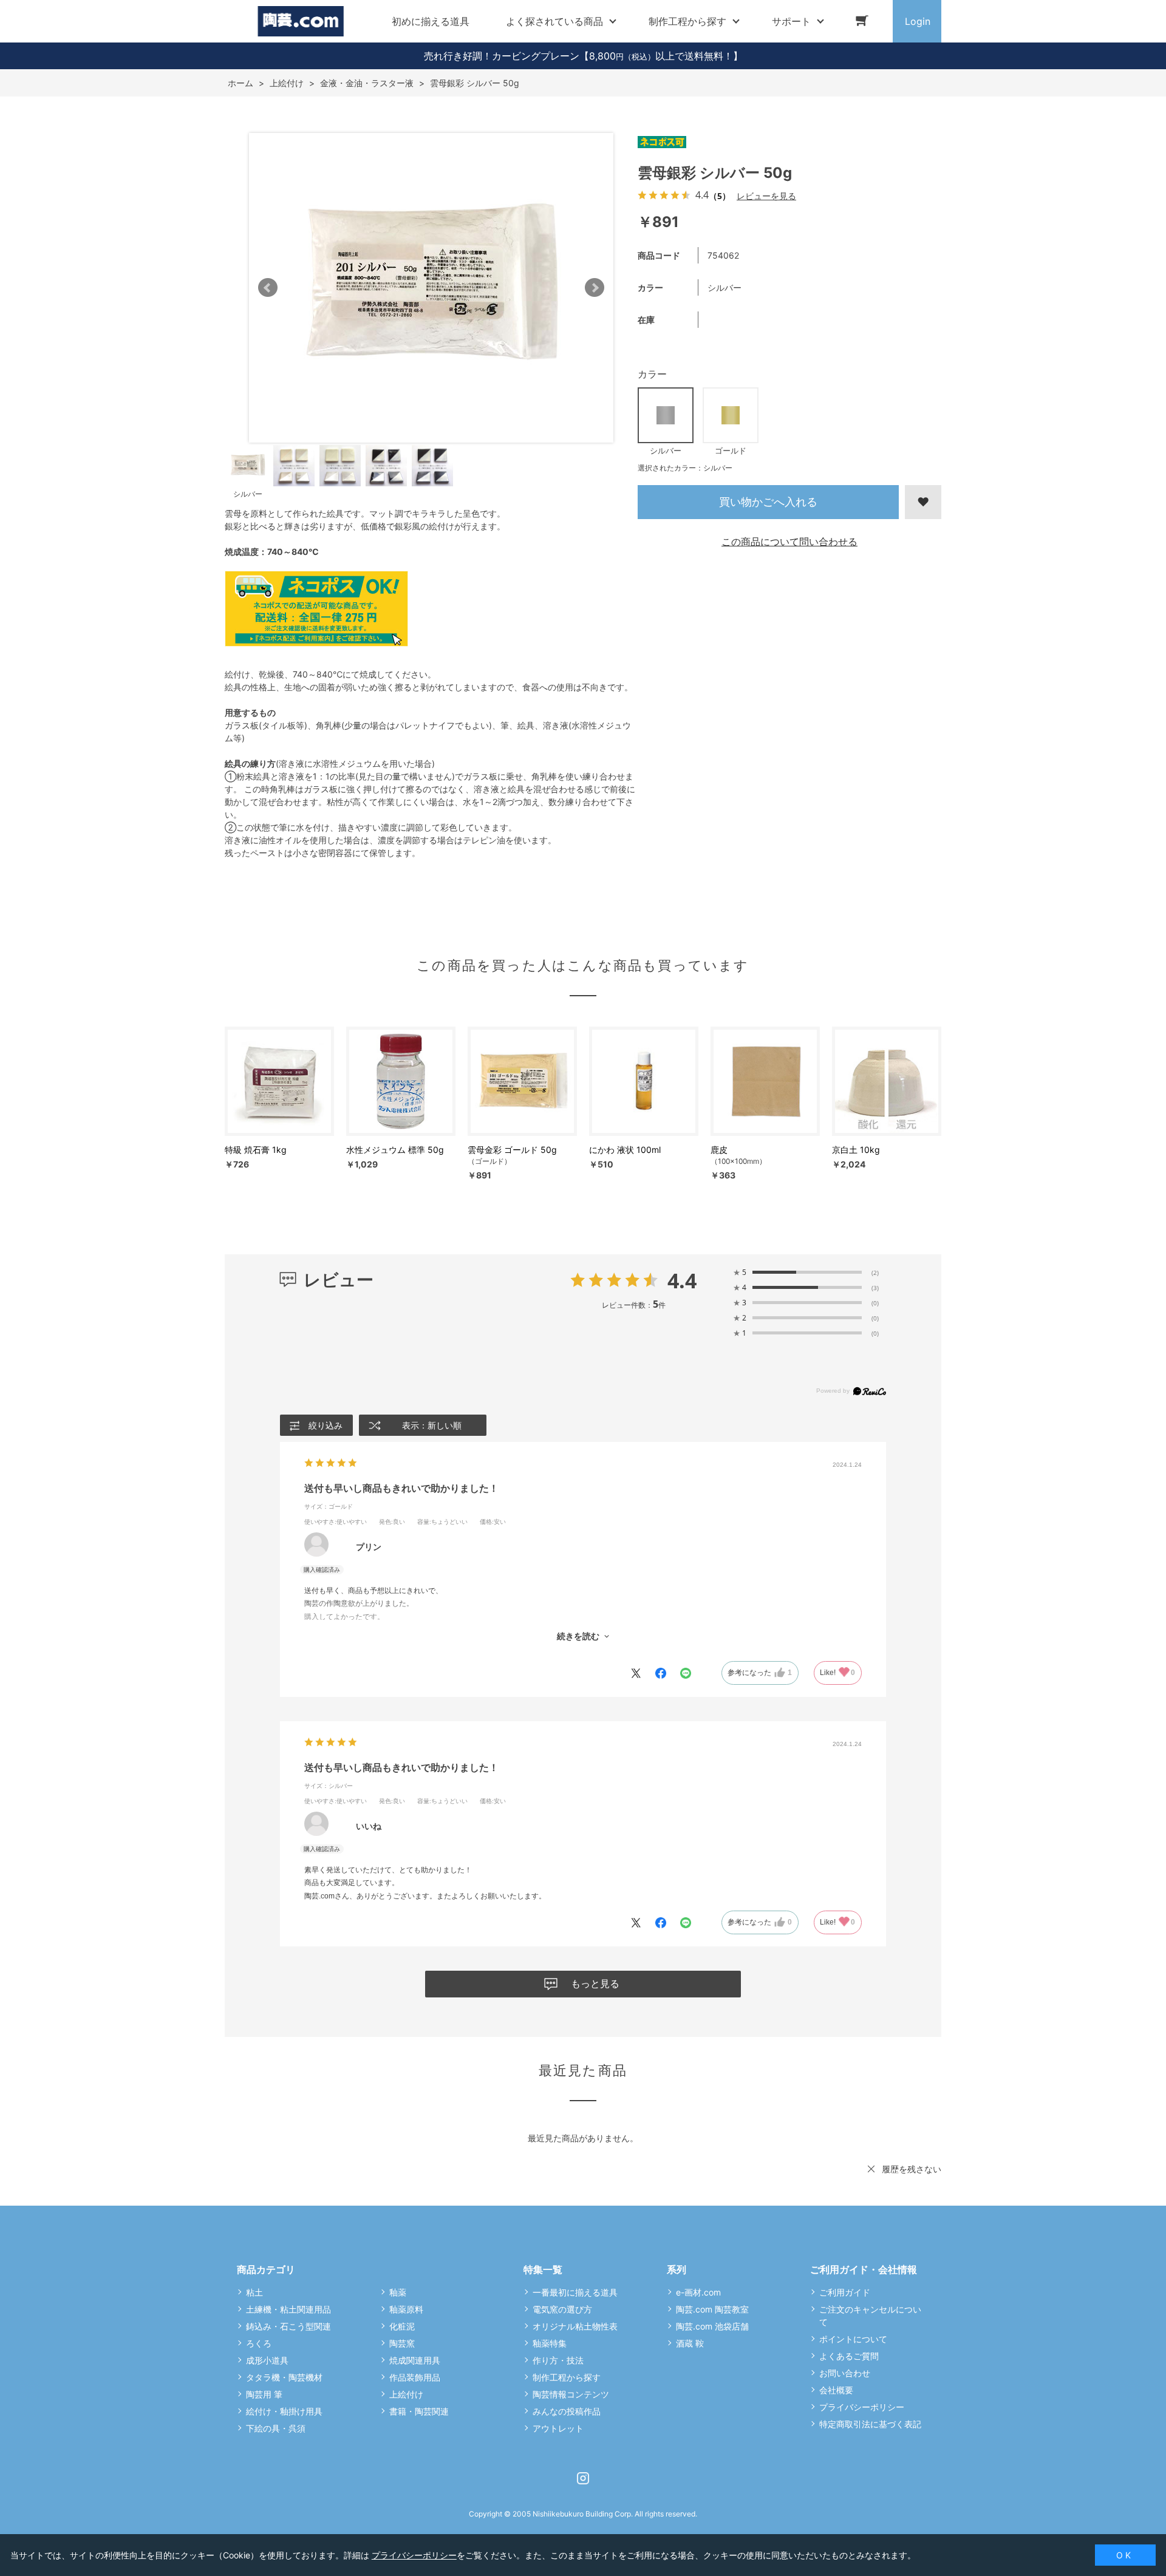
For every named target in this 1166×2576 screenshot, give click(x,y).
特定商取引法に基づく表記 (870, 2424)
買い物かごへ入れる (768, 502)
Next (595, 288)
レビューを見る (766, 196)
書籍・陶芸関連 (419, 2411)
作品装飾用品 (415, 2377)
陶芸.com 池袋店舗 (712, 2326)
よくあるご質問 (849, 2356)
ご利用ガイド (845, 2292)
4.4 (682, 1280)
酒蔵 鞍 (690, 2343)
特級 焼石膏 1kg (256, 1150)
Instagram (583, 2478)
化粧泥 (402, 2326)
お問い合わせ (845, 2373)
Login (918, 21)
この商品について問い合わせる (789, 542)
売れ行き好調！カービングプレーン (502, 56)
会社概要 (836, 2390)
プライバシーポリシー (862, 2407)
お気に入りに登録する (923, 502)
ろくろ (259, 2343)
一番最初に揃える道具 (575, 2292)
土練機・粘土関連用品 (288, 2309)
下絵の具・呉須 (276, 2428)
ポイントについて (853, 2339)
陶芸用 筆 (264, 2394)
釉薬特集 (550, 2343)
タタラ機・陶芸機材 (284, 2377)
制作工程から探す (567, 2377)
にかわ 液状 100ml (625, 1150)
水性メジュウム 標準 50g (395, 1150)
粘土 (254, 2292)
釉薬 (398, 2292)
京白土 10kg (856, 1150)
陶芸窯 (402, 2343)
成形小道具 (267, 2360)
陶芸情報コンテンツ (571, 2394)
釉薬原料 (406, 2309)
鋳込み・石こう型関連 (288, 2326)
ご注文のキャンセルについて (870, 2316)
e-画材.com (698, 2292)
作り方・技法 (558, 2360)
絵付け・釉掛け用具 (284, 2411)
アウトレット (558, 2428)
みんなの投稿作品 (567, 2411)
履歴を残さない (912, 2169)
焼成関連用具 (415, 2360)
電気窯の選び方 (562, 2309)
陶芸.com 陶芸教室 (712, 2309)
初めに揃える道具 (431, 21)
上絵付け (406, 2394)
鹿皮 (719, 1150)
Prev (268, 288)
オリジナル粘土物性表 (575, 2326)
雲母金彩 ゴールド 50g (512, 1150)
